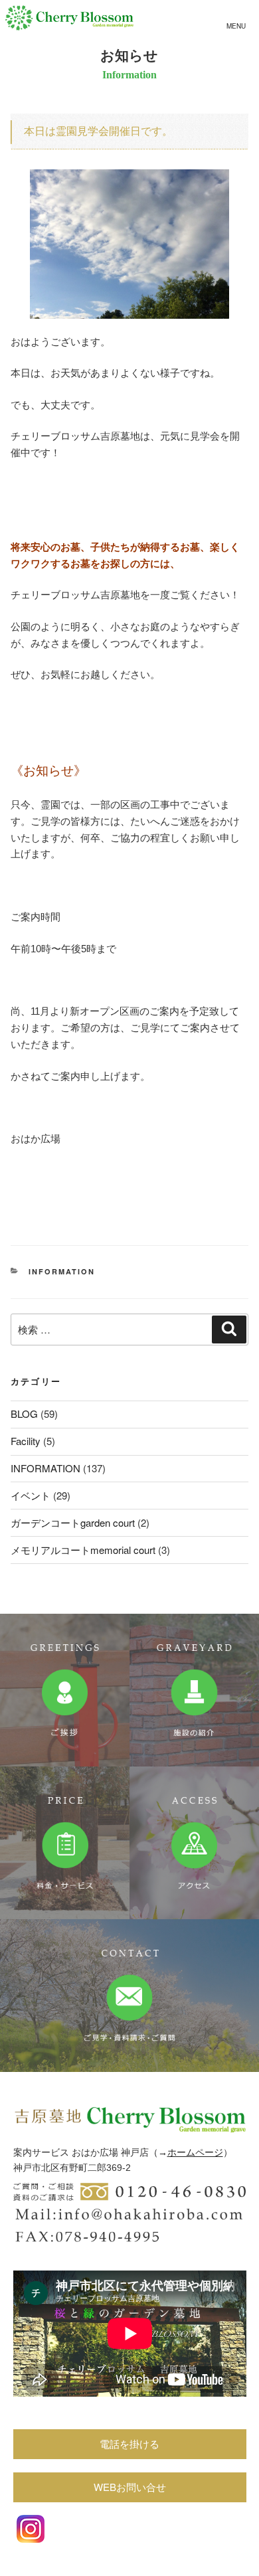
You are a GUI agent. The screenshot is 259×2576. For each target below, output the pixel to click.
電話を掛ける (129, 2444)
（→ (158, 2152)
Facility (26, 1441)
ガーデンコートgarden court (73, 1522)
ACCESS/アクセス (194, 1843)
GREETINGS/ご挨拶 (65, 1690)
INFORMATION (62, 1271)
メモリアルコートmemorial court (83, 1550)
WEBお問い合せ (130, 2487)
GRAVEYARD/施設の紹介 (194, 1690)
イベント (31, 1495)
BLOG (24, 1414)
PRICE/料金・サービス (65, 1843)
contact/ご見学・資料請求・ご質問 (129, 1996)
